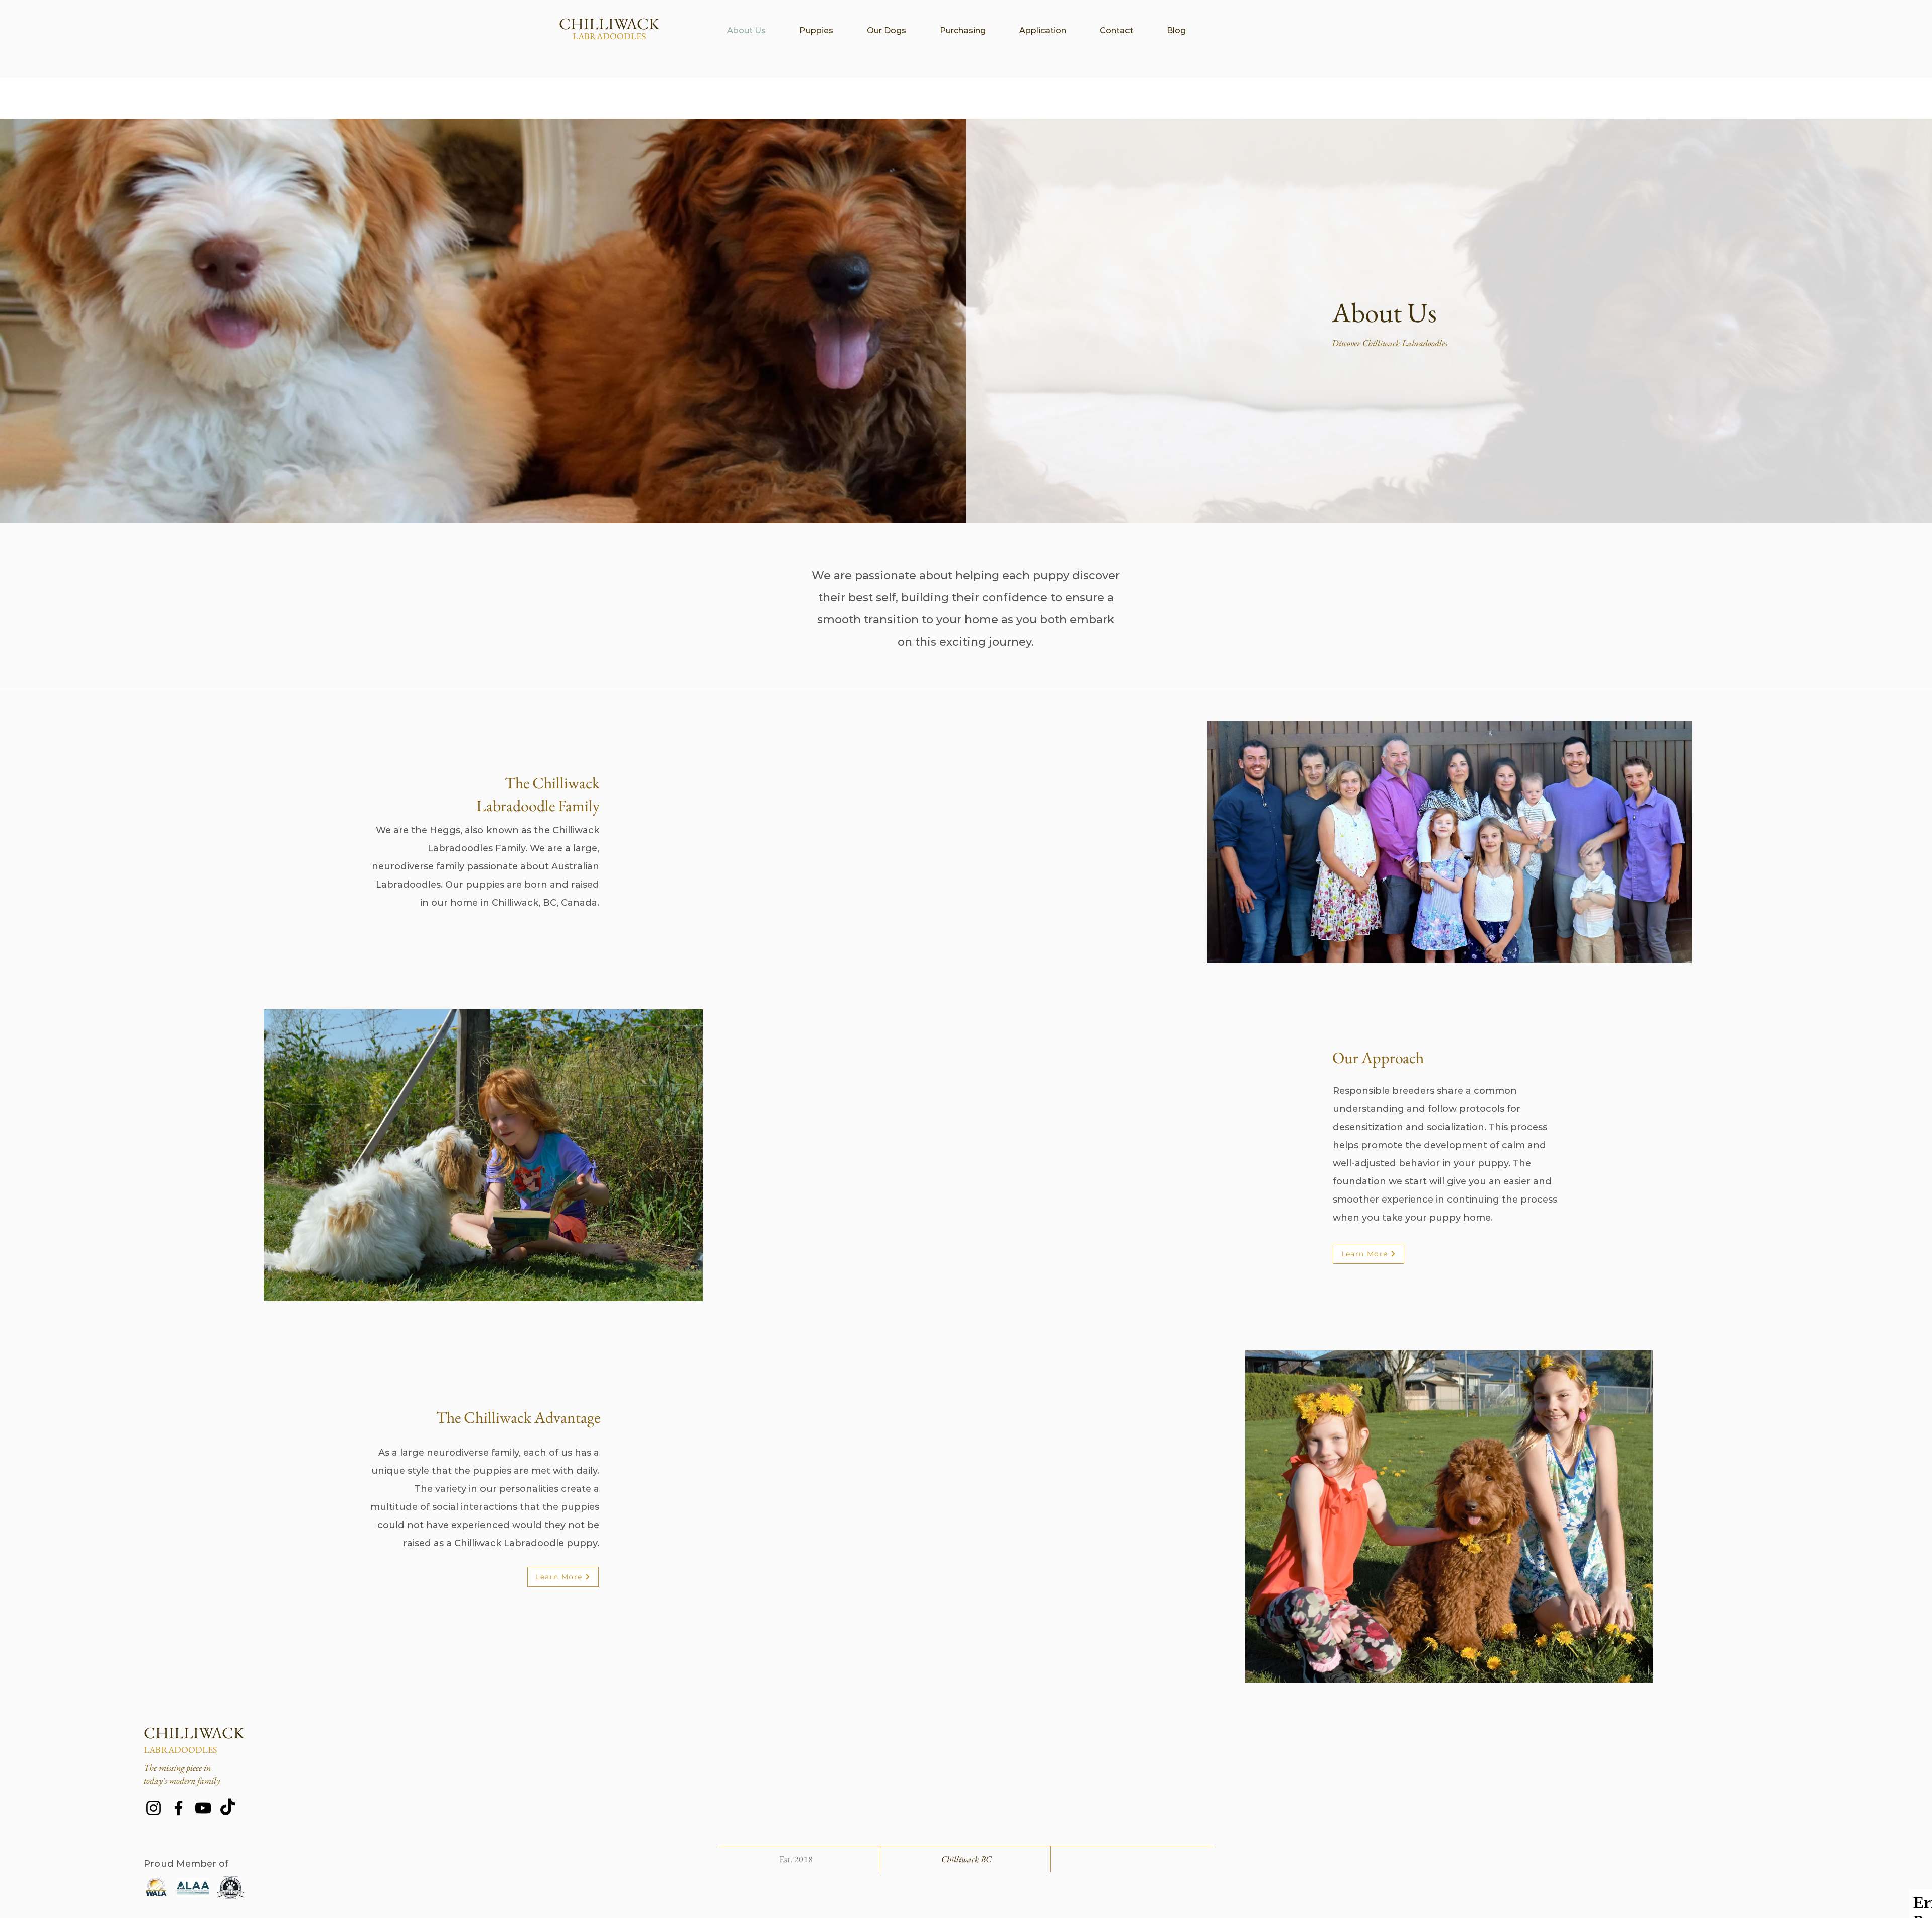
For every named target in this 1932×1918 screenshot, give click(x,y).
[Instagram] (154, 1808)
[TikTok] (228, 1808)
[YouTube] (203, 1808)
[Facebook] (178, 1808)
